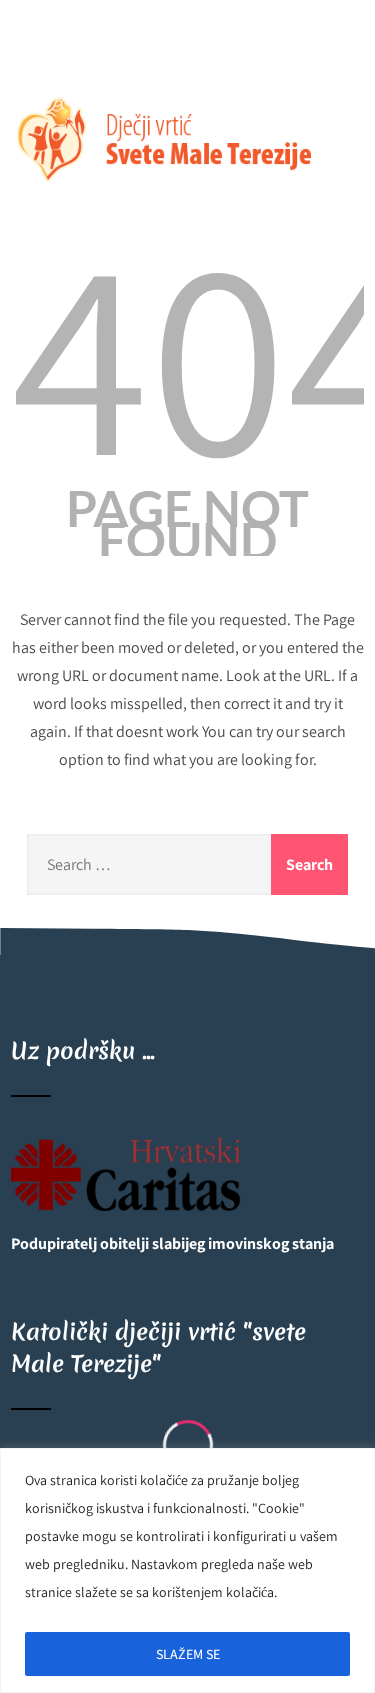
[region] (187, 1570)
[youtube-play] (68, 51)
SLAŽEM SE (188, 1654)
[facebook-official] (28, 51)
